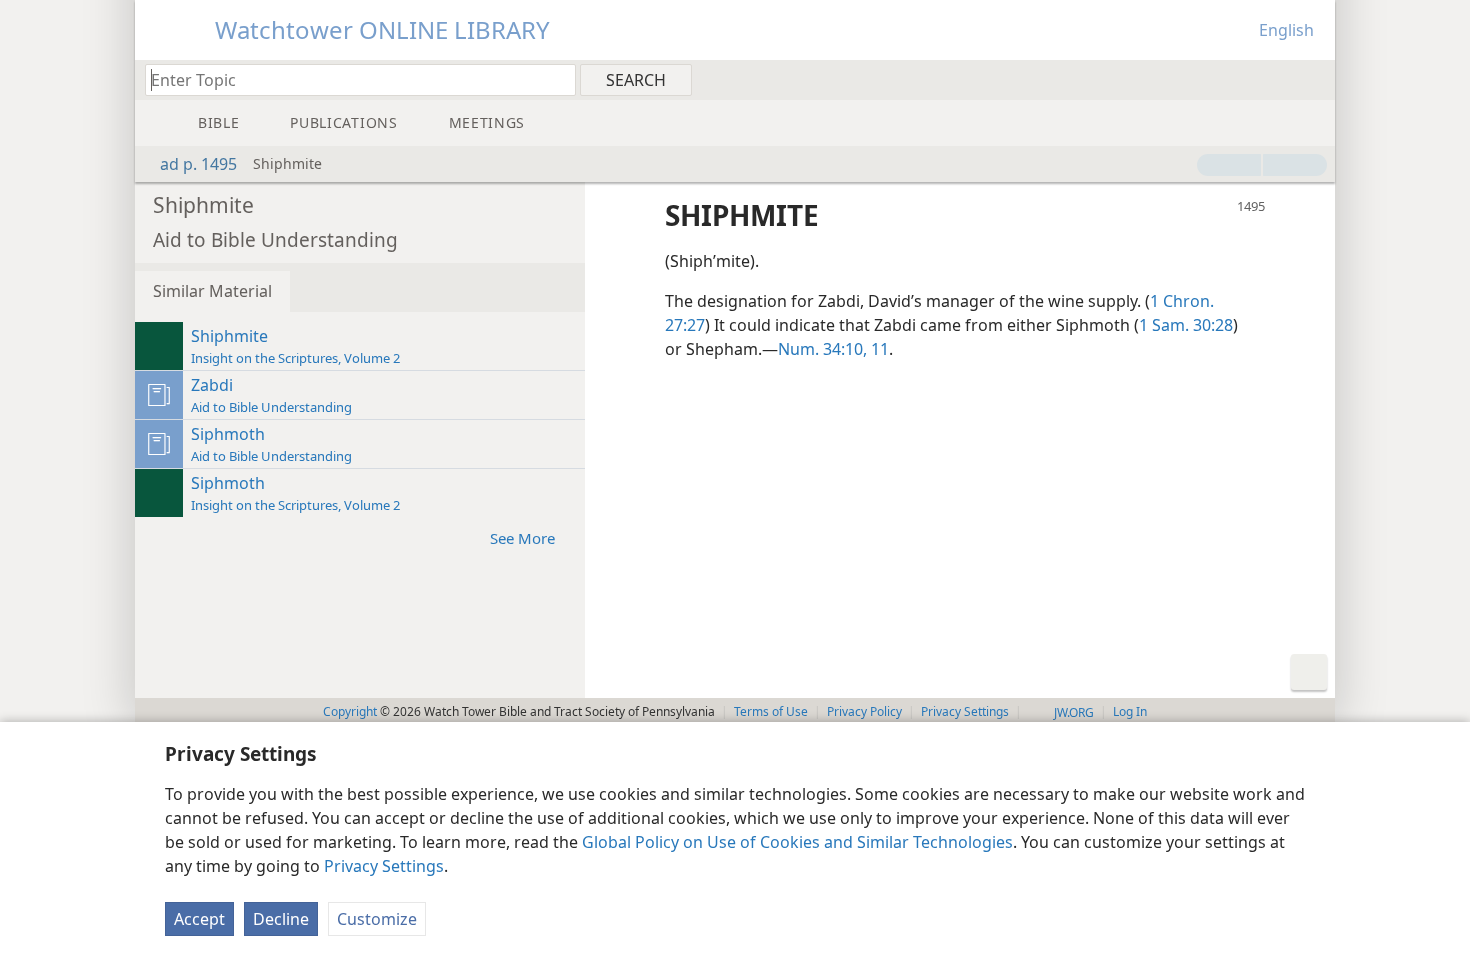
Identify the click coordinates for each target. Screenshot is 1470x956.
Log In (1130, 711)
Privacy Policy (864, 711)
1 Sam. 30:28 (1186, 325)
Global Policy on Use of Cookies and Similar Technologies (797, 842)
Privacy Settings (384, 866)
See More (522, 538)
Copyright (350, 711)
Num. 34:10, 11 (833, 349)
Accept (199, 919)
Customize (377, 919)
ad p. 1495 (198, 164)
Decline (281, 919)
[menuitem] (1312, 79)
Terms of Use (771, 711)
